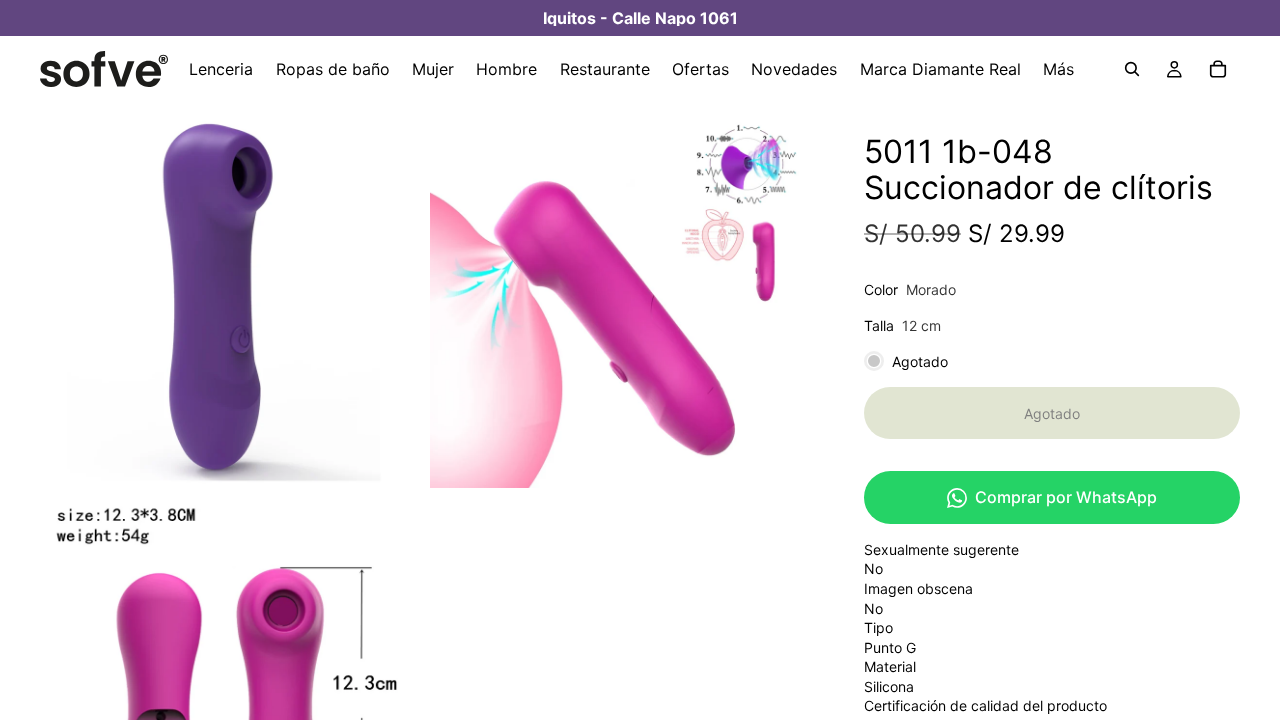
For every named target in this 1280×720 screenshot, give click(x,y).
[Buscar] (1132, 69)
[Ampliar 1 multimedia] (233, 295)
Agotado (1052, 413)
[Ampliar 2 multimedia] (623, 295)
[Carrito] (1218, 69)
